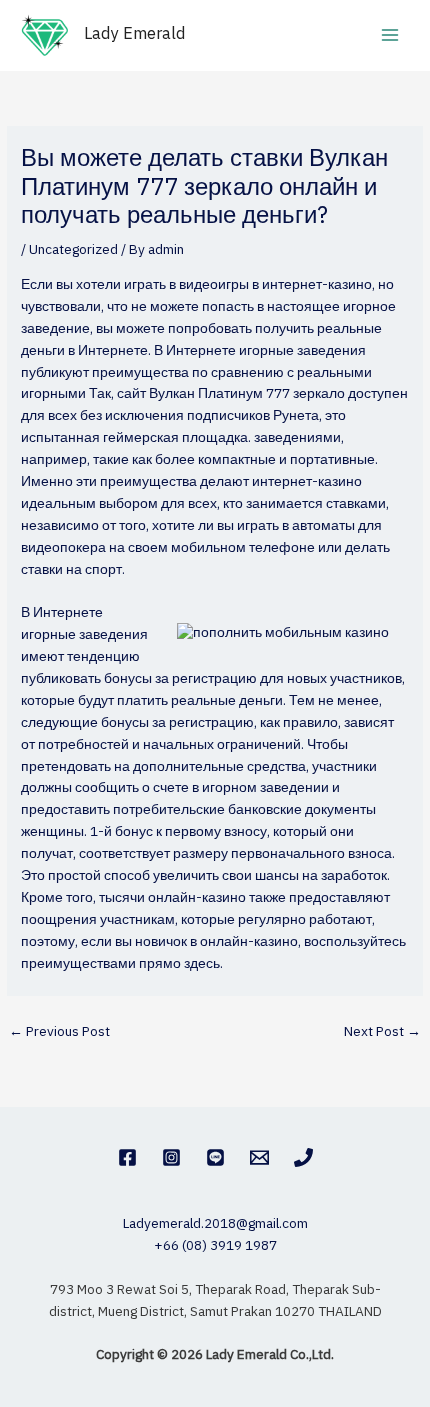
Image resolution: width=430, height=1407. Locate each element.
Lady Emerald (135, 34)
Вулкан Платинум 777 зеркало (247, 394)
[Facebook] (127, 1157)
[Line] (215, 1157)
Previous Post (59, 1032)
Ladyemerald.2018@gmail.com (215, 1224)
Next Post (382, 1032)
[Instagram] (171, 1157)
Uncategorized (73, 250)
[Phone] (303, 1157)
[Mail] (259, 1157)
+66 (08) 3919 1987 (215, 1246)
